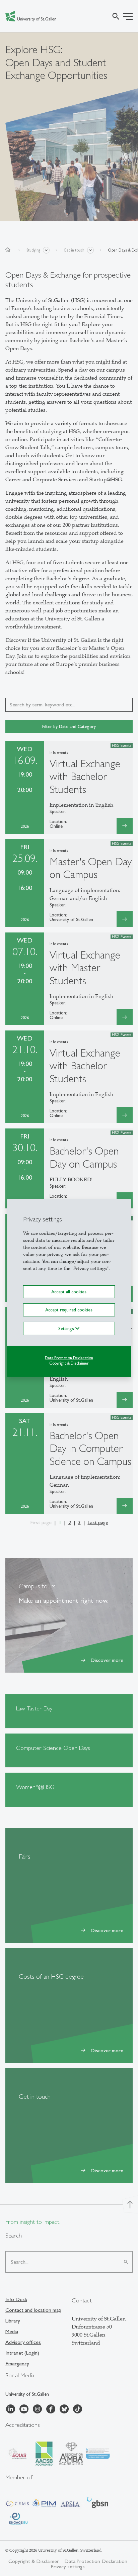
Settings (67, 1328)
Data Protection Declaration (69, 1358)
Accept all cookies (69, 1292)
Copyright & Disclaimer (69, 1363)
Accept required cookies (69, 1310)
